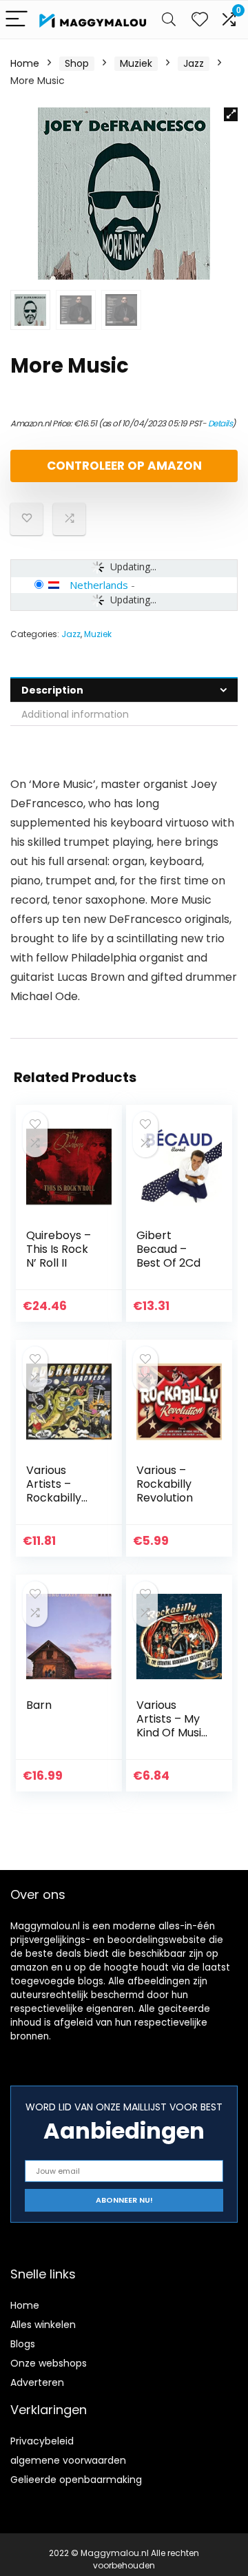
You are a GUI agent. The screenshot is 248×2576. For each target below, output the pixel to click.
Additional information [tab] (75, 714)
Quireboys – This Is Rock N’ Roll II (59, 1249)
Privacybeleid (42, 2441)
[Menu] (17, 20)
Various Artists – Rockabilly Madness (54, 1491)
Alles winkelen (43, 2325)
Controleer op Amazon (124, 466)
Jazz (194, 63)
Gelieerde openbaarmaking (76, 2480)
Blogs (23, 2344)
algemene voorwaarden (68, 2460)
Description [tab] (52, 690)
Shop (77, 63)
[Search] (169, 20)
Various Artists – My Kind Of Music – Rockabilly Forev (172, 1733)
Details (220, 423)
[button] (231, 114)
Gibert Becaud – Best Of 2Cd (168, 1249)
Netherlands (99, 585)
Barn (39, 1705)
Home (25, 63)
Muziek (136, 63)
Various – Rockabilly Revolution (165, 1484)
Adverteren (37, 2382)
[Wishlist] (200, 20)
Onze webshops (49, 2363)
